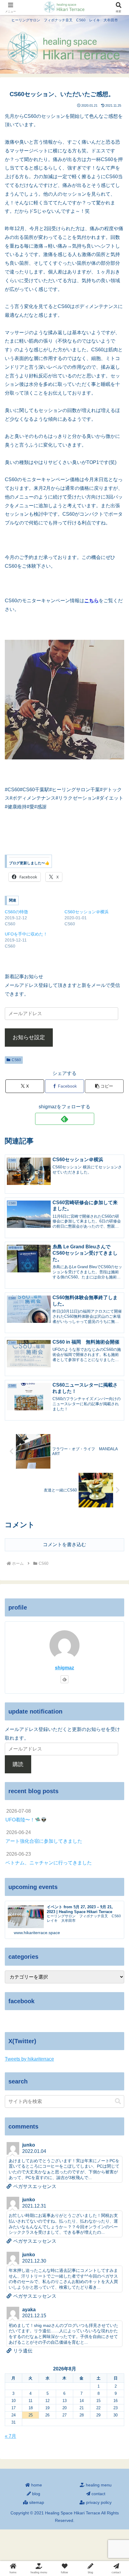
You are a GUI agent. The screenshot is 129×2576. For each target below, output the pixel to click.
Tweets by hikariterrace (29, 2059)
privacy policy (98, 2502)
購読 (18, 1764)
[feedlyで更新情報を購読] (65, 1119)
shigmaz (64, 1668)
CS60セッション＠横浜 (87, 912)
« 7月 (10, 2436)
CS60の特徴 (16, 912)
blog (36, 2494)
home (36, 2485)
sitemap (36, 2502)
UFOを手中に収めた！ (26, 934)
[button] (104, 1086)
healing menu (98, 2485)
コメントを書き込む (64, 1544)
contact (98, 2494)
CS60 (16, 1060)
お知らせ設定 (29, 1037)
